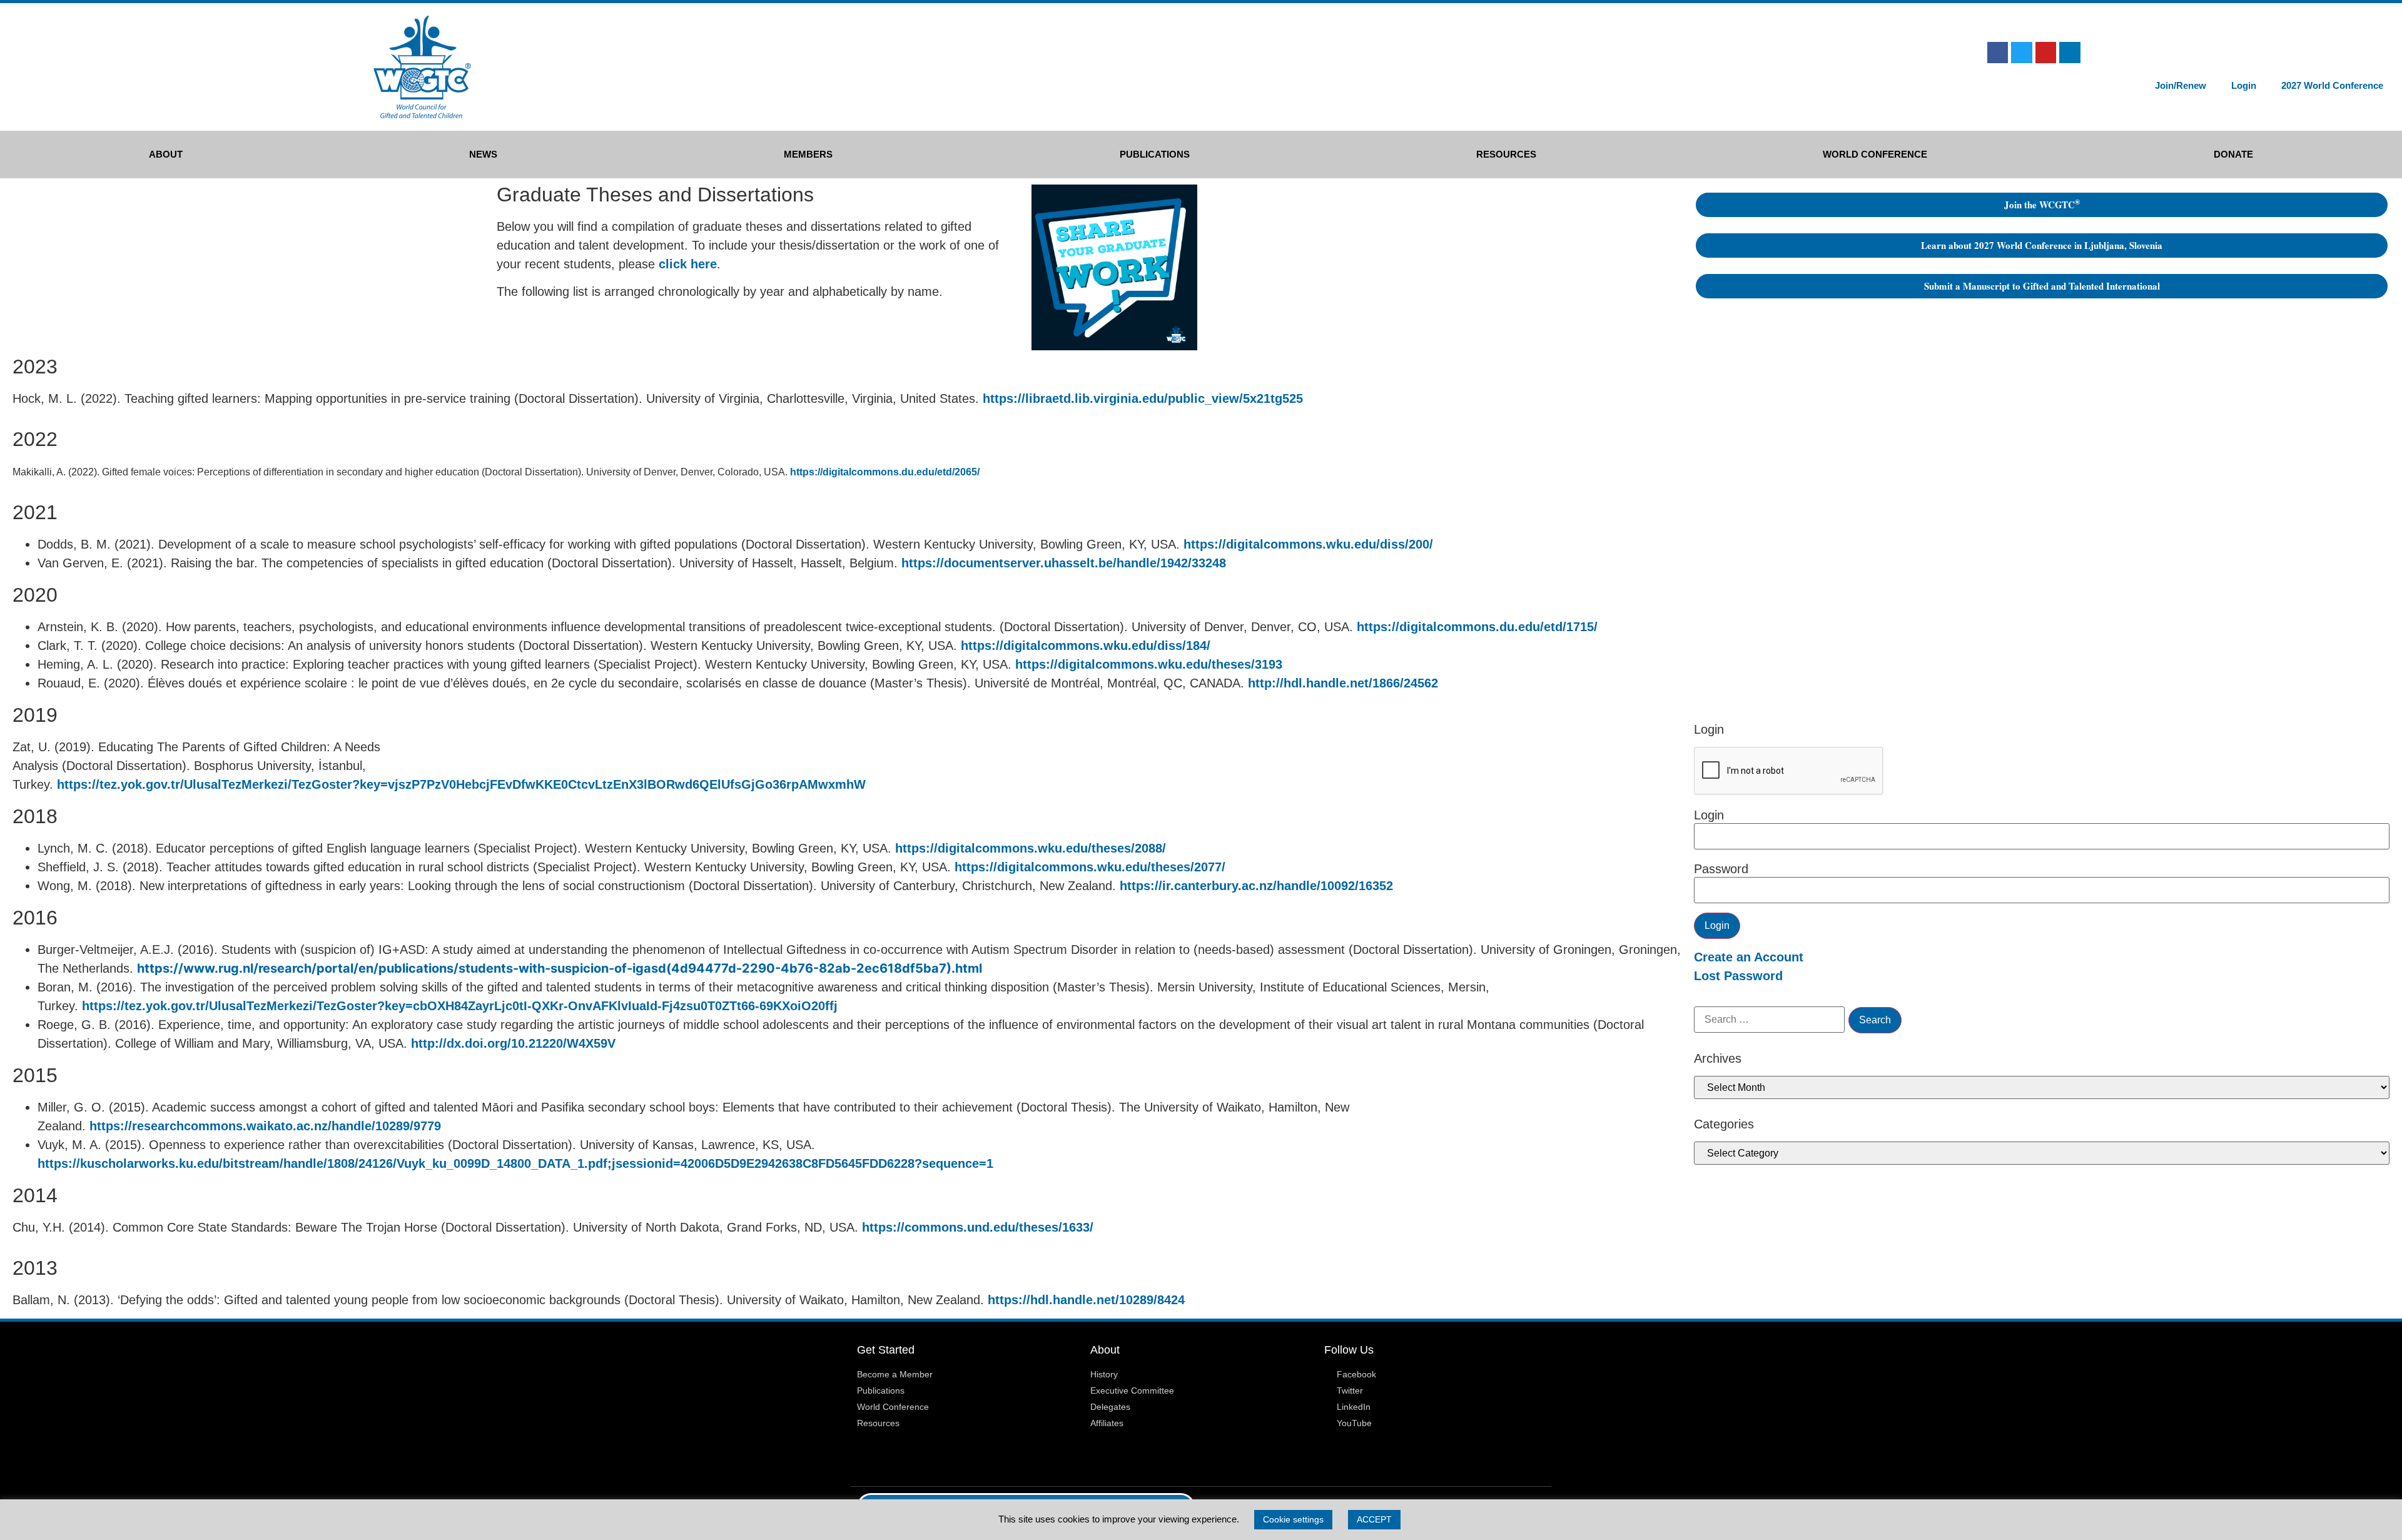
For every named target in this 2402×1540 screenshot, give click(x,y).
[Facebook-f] (1998, 53)
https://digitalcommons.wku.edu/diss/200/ (1308, 544)
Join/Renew (2181, 85)
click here (688, 264)
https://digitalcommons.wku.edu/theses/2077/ (1090, 867)
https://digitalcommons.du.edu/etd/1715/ (1477, 627)
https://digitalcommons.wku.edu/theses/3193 (1149, 664)
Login (2244, 85)
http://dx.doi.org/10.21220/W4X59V (513, 1043)
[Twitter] (2022, 53)
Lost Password (1738, 976)
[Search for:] (1769, 1020)
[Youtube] (2046, 53)
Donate (2233, 154)
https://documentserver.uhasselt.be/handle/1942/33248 (1064, 563)
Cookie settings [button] (1293, 1519)
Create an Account (1749, 957)
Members (808, 154)
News (483, 154)
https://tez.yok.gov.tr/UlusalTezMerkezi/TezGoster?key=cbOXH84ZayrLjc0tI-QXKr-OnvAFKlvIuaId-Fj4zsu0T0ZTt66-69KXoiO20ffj (460, 1006)
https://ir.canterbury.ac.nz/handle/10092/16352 (1256, 886)
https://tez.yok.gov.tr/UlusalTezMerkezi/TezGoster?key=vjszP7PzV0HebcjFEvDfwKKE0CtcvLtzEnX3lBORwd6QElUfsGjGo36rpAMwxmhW (461, 784)
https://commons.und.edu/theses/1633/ (978, 1227)
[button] (2139, 54)
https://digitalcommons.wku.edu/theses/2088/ (1031, 848)
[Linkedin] (2070, 53)
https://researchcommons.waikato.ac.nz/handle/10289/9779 (265, 1126)
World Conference (1875, 154)
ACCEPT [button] (1374, 1519)
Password (1721, 869)
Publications (1155, 154)
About (166, 154)
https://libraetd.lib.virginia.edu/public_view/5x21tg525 (1143, 398)
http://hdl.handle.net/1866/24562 (1343, 683)
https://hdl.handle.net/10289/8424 (1086, 1300)
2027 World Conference (2332, 85)
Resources (1506, 154)
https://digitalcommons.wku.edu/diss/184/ (1086, 646)
